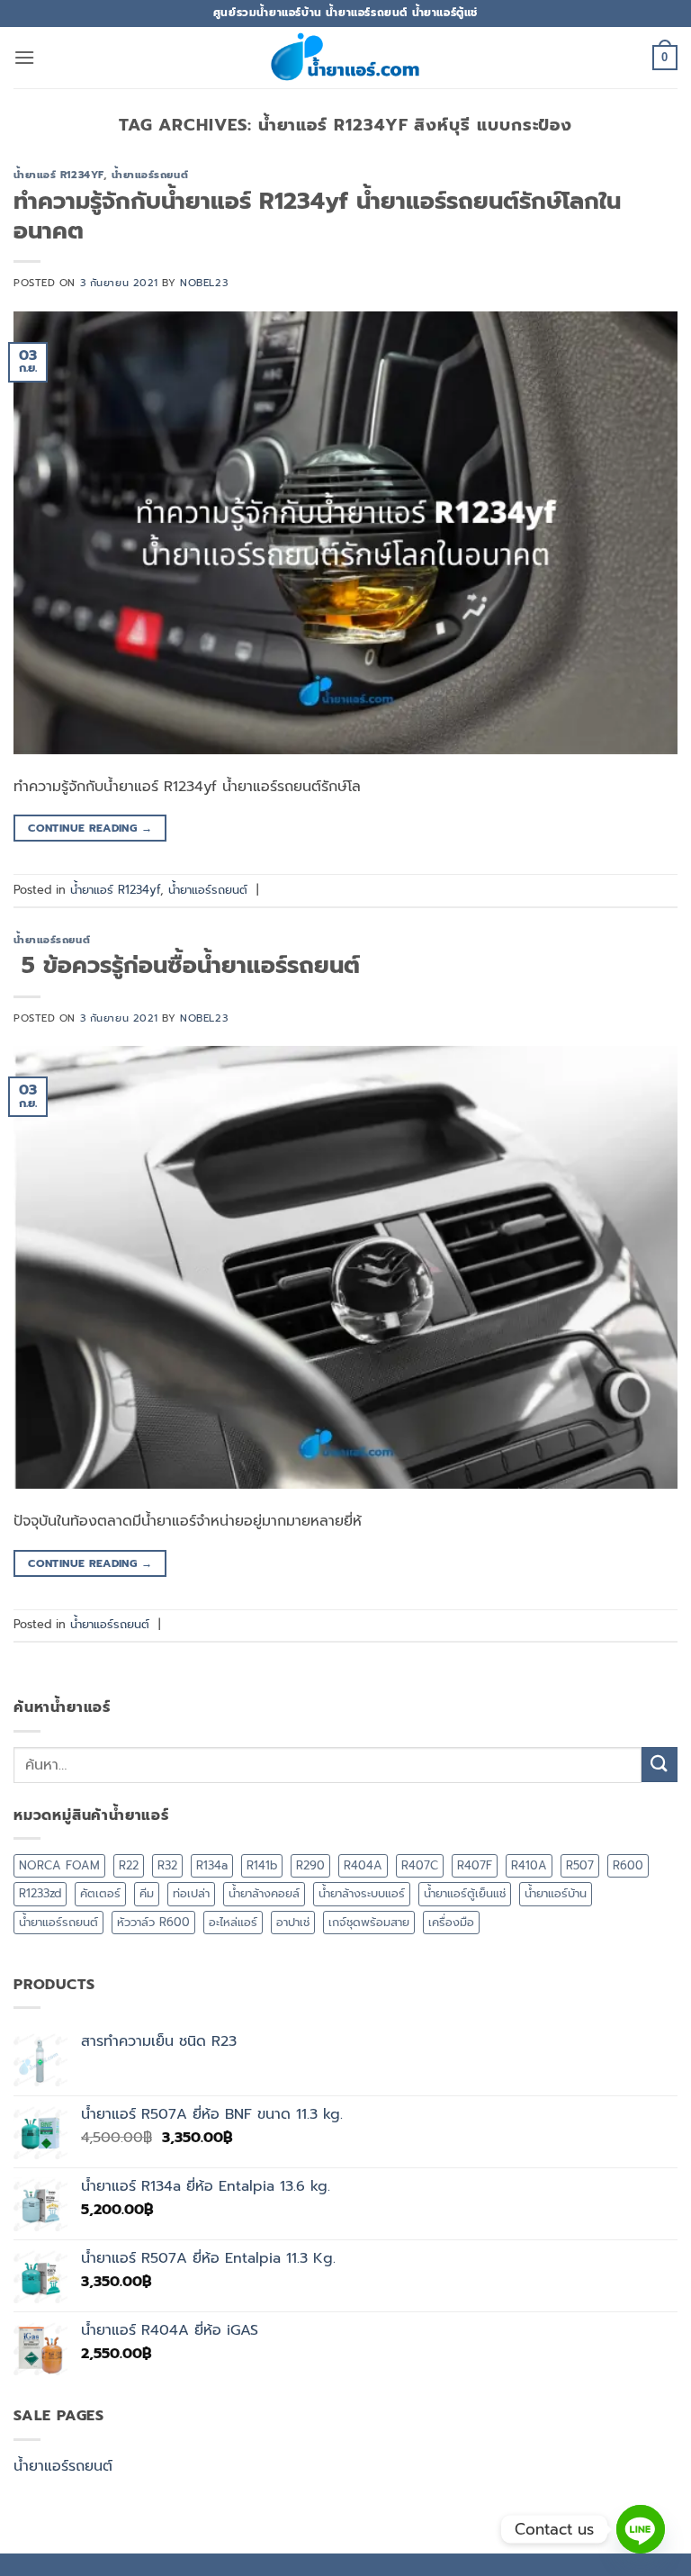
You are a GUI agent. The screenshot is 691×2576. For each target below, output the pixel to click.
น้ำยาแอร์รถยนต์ (150, 175)
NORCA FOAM (59, 1865)
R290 (310, 1865)
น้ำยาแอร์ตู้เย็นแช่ (465, 1893)
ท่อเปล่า (191, 1893)
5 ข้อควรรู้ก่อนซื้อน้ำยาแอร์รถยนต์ (187, 965)
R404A (363, 1865)
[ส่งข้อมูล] (660, 1765)
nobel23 (204, 283)
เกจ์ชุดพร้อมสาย (369, 1922)
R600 (628, 1865)
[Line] (641, 2529)
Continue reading (90, 828)
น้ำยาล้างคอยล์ (264, 1893)
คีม (147, 1893)
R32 (167, 1865)
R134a (212, 1865)
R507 (580, 1865)
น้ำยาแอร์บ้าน (556, 1893)
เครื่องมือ (451, 1922)
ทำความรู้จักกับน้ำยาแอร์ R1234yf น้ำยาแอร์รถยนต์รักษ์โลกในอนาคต (317, 216)
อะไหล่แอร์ (233, 1922)
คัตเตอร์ (100, 1893)
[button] (24, 57)
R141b (262, 1865)
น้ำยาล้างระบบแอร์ (362, 1893)
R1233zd (40, 1893)
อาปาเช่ (293, 1922)
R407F (475, 1865)
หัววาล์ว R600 (153, 1922)
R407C (420, 1865)
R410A (529, 1865)
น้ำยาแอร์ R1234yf (58, 175)
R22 (129, 1865)
